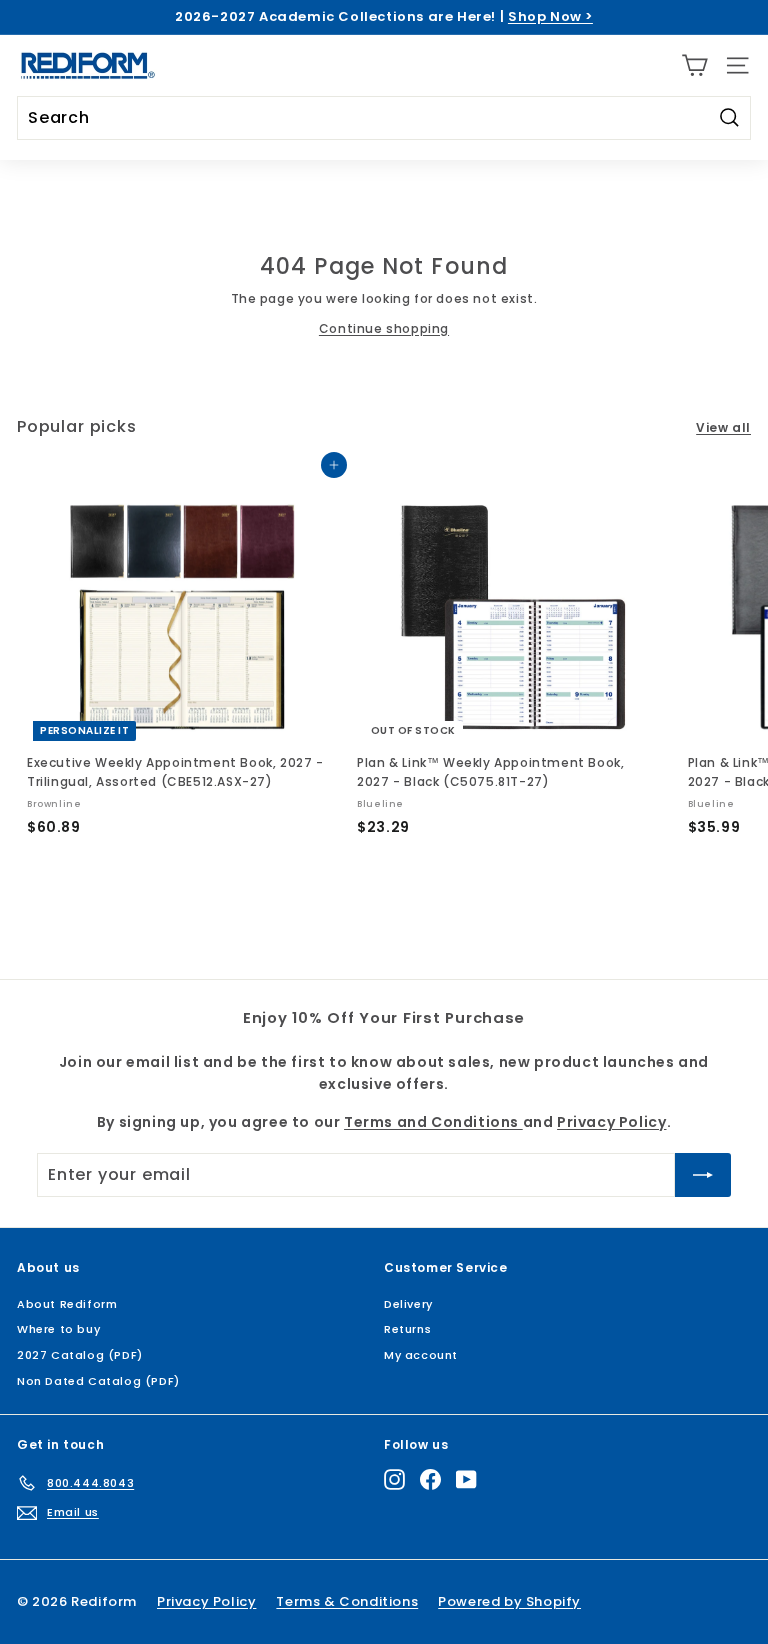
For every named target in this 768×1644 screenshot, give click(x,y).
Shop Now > (550, 16)
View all (723, 427)
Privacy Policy (538, 1489)
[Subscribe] (554, 1561)
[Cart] (694, 65)
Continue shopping (384, 328)
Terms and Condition (419, 1489)
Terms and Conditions (433, 1122)
